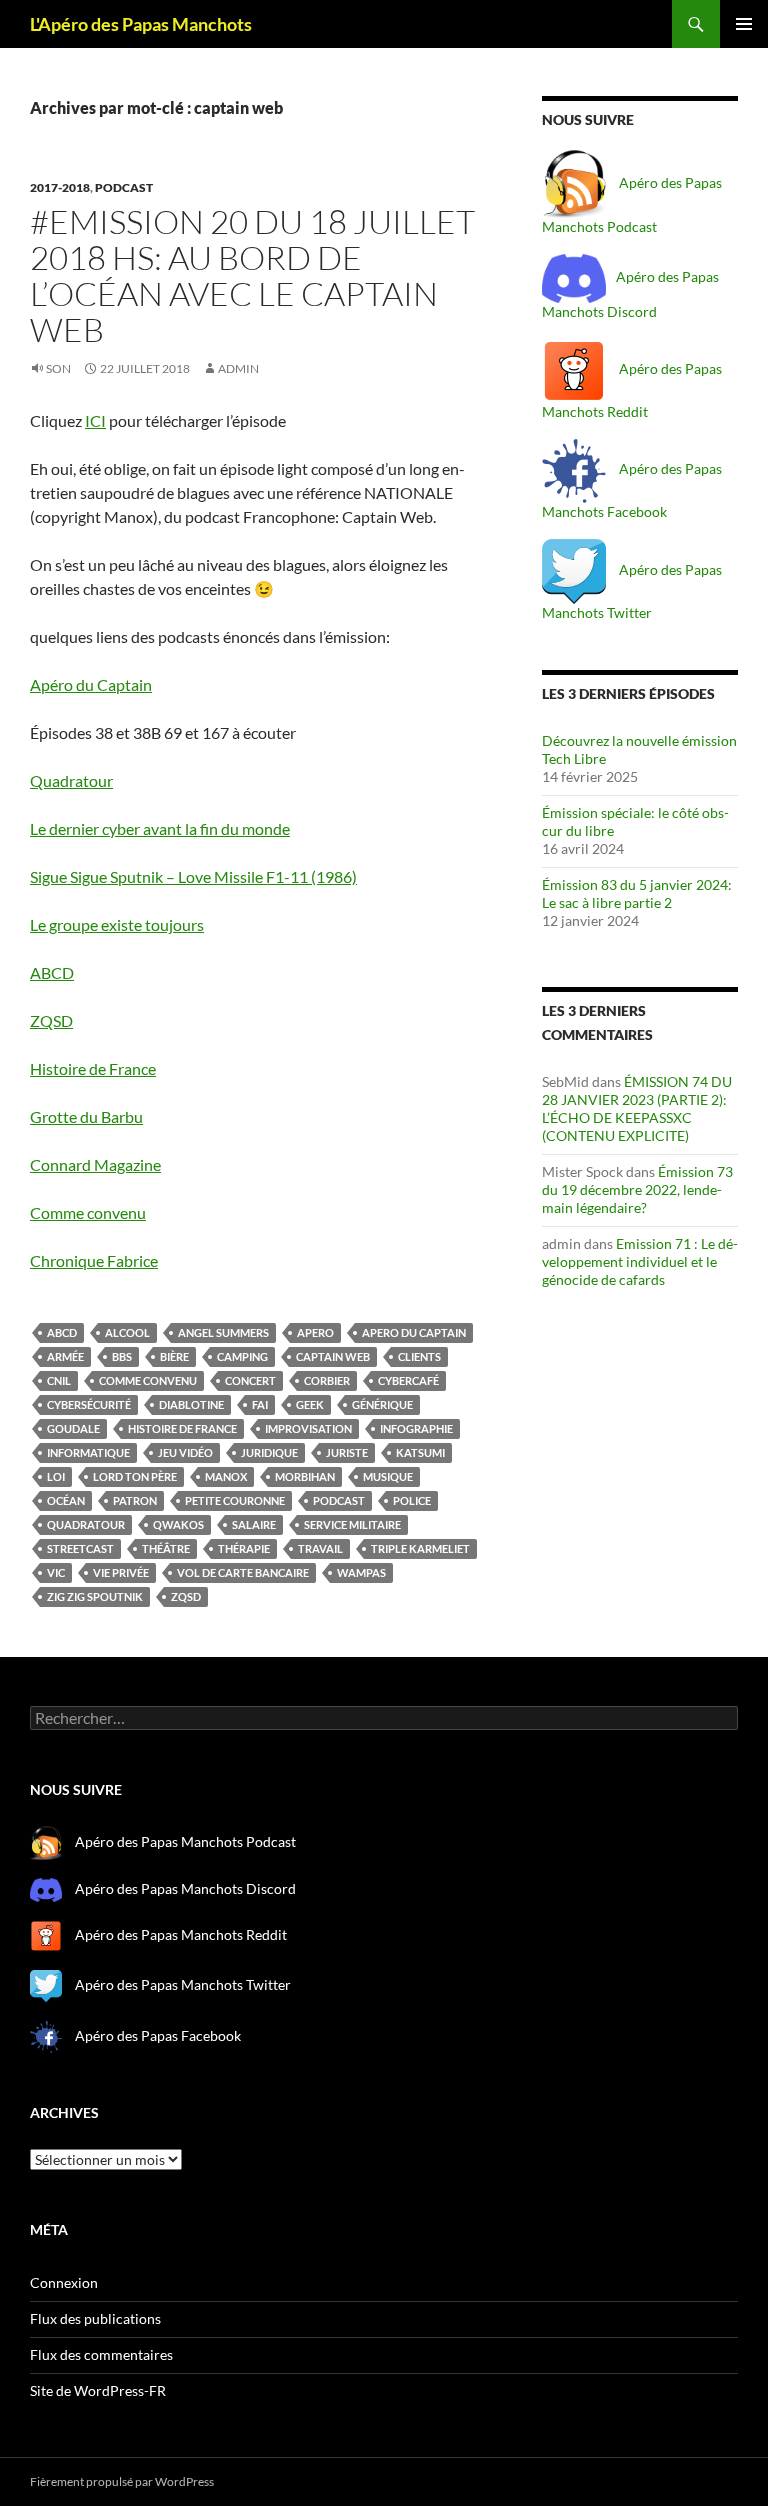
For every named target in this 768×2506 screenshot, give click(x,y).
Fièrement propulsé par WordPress (122, 2481)
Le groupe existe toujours (117, 924)
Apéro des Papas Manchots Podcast (185, 1841)
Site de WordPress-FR (98, 2390)
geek (310, 1404)
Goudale (73, 1428)
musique (388, 1476)
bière (174, 1356)
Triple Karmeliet (420, 1548)
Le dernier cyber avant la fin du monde (160, 828)
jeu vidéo (185, 1452)
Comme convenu (88, 1212)
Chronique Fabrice (94, 1260)
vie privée (121, 1572)
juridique (269, 1452)
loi (56, 1476)
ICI (95, 420)
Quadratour (71, 780)
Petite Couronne (235, 1500)
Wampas (361, 1572)
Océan (66, 1500)
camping (242, 1356)
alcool (127, 1332)
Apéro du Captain (91, 684)
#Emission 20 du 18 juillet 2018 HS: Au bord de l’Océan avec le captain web (252, 275)
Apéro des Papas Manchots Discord (185, 1888)
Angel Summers (223, 1332)
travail (320, 1548)
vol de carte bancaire (243, 1572)
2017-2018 (60, 187)
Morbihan (305, 1476)
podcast (124, 187)
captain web (333, 1356)
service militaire (352, 1524)
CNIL (59, 1380)
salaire (254, 1524)
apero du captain (414, 1332)
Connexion (64, 2282)
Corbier (327, 1380)
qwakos (178, 1524)
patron (135, 1500)
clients (419, 1356)
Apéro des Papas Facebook (156, 2034)
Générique (382, 1404)
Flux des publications (95, 2318)
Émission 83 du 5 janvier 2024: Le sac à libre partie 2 (637, 893)
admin (238, 368)
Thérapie (244, 1548)
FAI (260, 1404)
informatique (88, 1452)
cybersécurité (89, 1404)
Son (58, 368)
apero (315, 1332)
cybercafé (408, 1380)
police (412, 1500)
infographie (416, 1428)
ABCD (52, 972)
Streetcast (80, 1548)
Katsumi (420, 1452)
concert (250, 1380)
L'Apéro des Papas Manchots (141, 24)
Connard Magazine (95, 1164)
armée (65, 1356)
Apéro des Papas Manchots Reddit (179, 1934)
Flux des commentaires (101, 2354)
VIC (56, 1572)
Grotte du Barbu (86, 1116)
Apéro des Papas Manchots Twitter (181, 1984)
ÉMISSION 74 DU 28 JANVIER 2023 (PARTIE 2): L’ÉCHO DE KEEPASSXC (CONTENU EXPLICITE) (637, 1108)
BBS (122, 1356)
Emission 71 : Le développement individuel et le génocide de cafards (640, 1261)
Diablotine (191, 1404)
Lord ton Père (135, 1476)
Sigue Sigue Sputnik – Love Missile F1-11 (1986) (193, 876)
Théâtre (166, 1548)
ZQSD (51, 1020)
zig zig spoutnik (95, 1596)
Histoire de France (93, 1068)
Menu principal (744, 24)
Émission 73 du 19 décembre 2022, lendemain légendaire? (637, 1189)
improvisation (308, 1428)
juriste (347, 1452)
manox (226, 1476)
